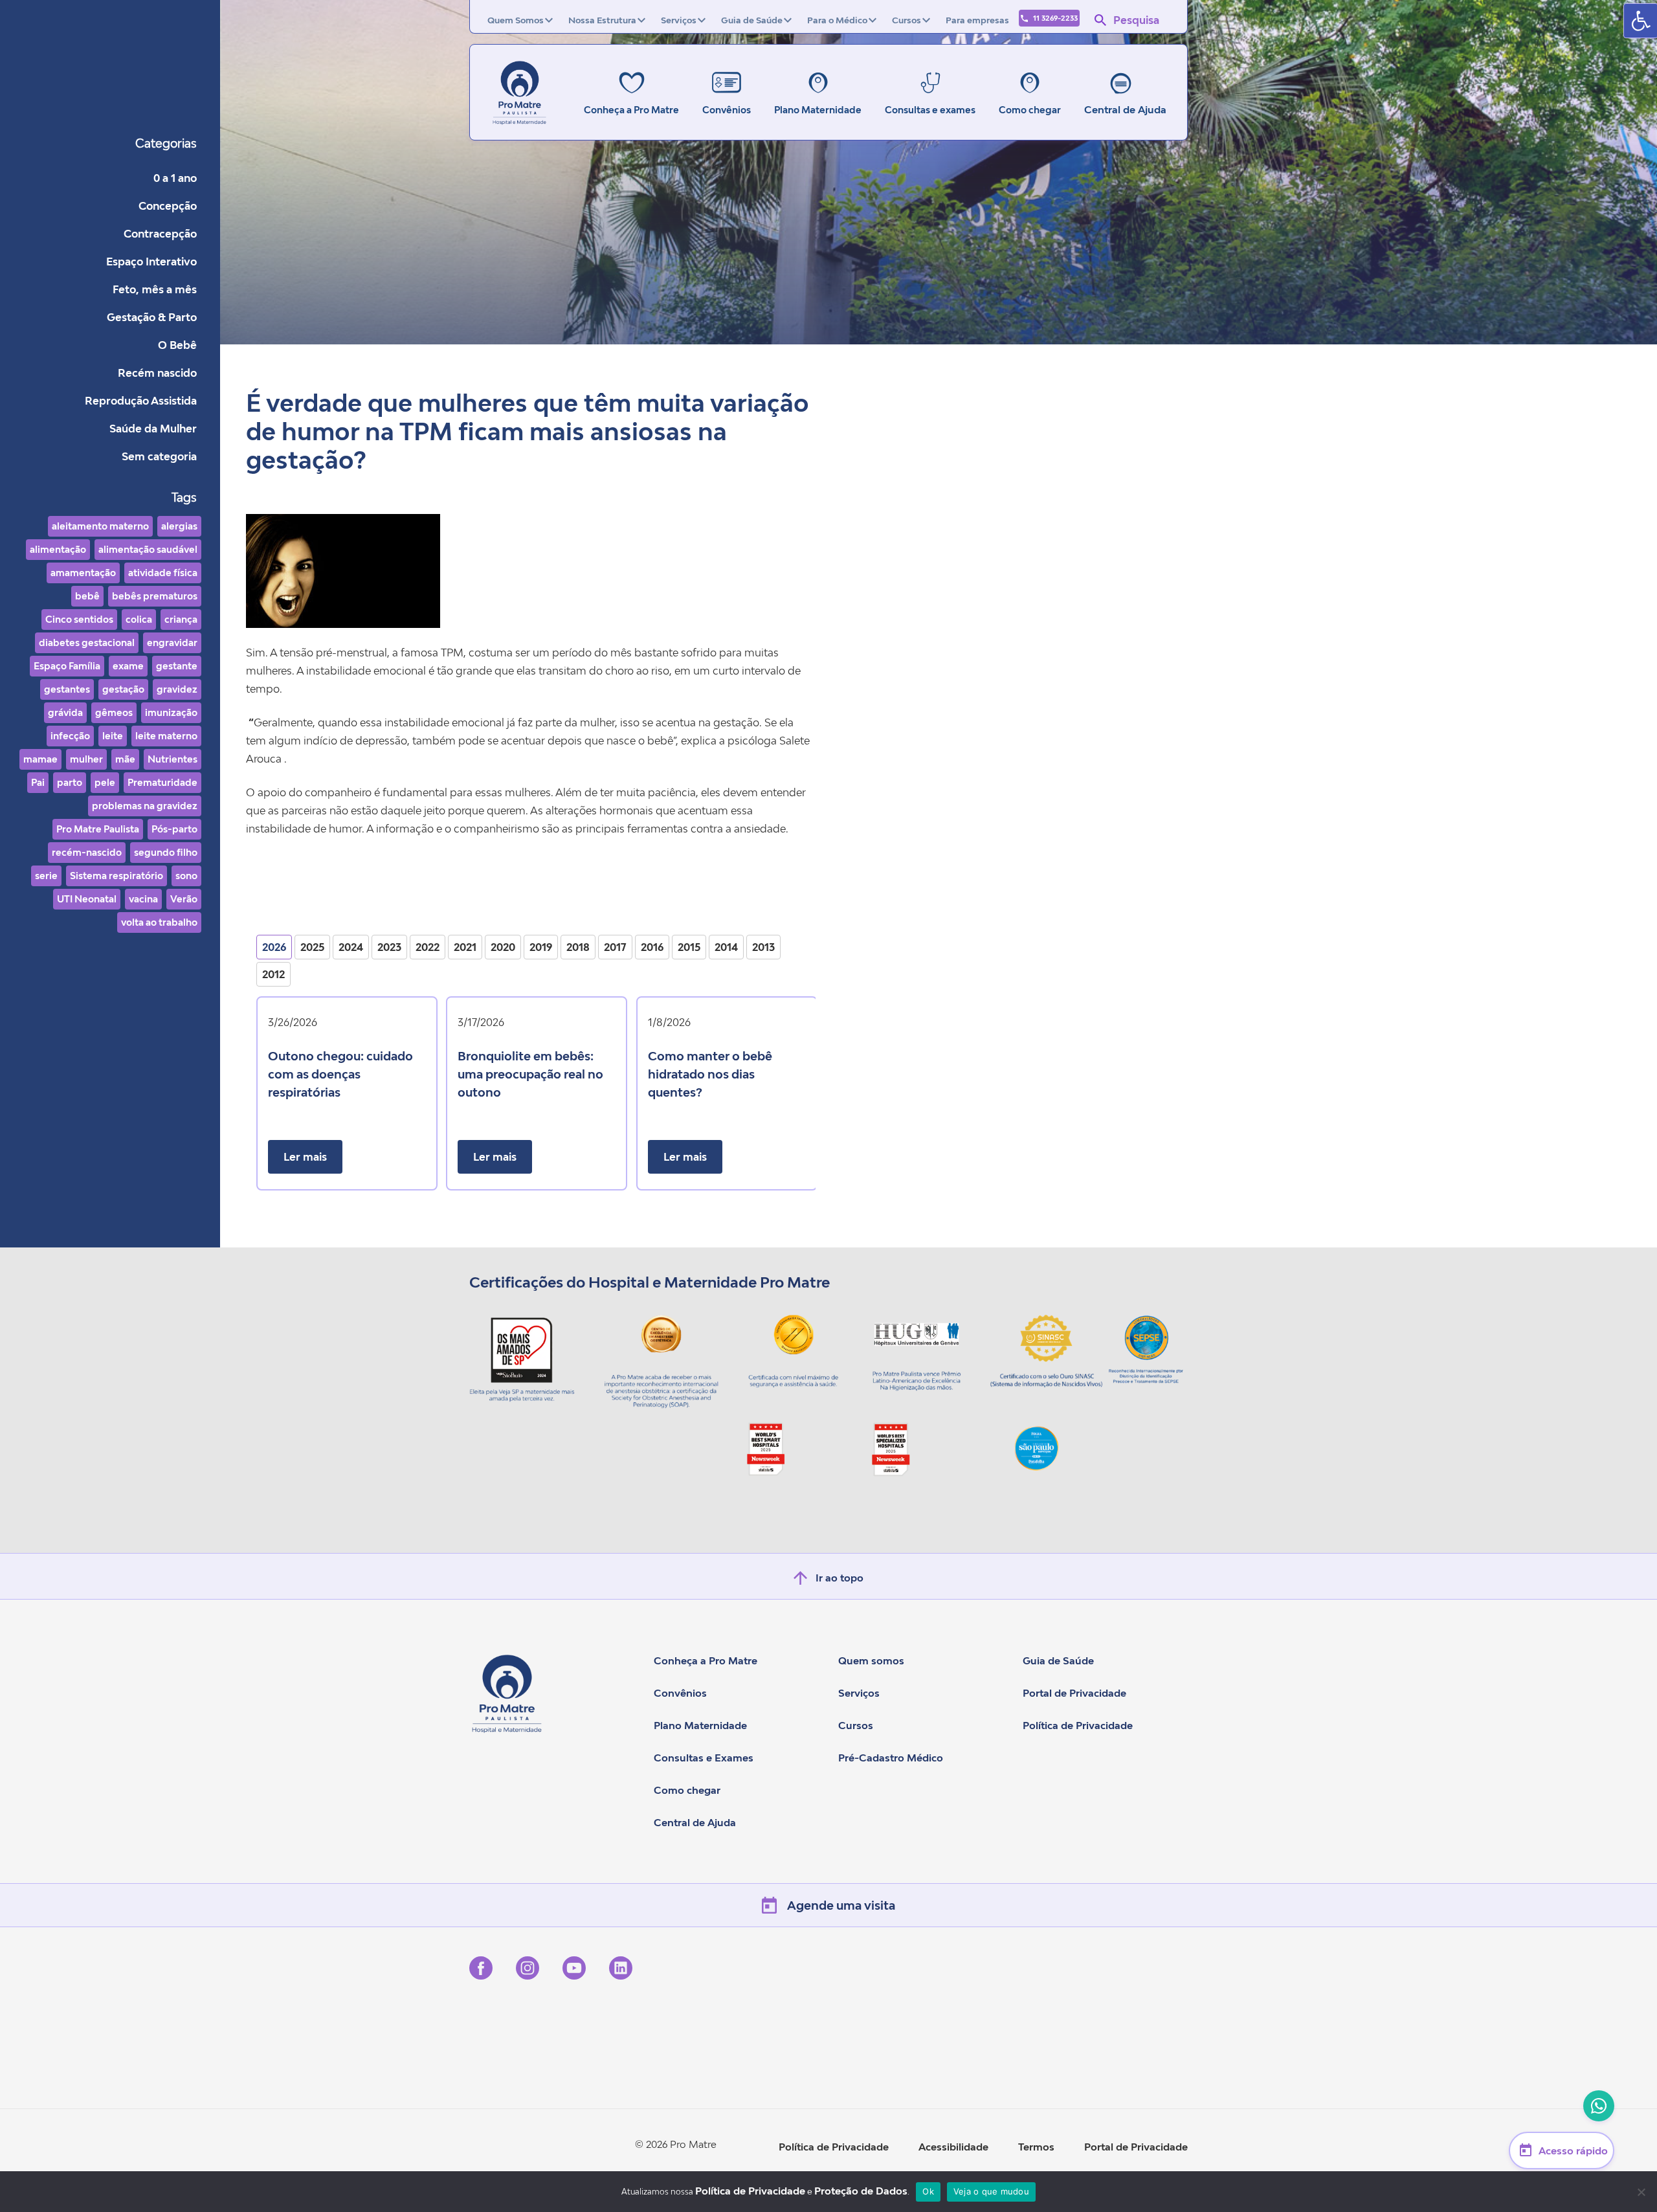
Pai (38, 782)
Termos (1036, 2147)
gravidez (177, 689)
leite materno (166, 736)
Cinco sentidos (79, 619)
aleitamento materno (100, 526)
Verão (184, 899)
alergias (179, 526)
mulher (86, 759)
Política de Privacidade (1078, 1725)
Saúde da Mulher (153, 429)
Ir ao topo (840, 1578)
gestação (123, 689)
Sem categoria (159, 456)
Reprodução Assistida (141, 401)
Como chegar (687, 1790)
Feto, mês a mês (155, 289)
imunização (171, 712)
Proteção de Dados (861, 2191)
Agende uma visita (841, 1905)
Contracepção (160, 234)
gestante (177, 666)
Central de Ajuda (1125, 109)
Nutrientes (172, 759)
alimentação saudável (148, 549)
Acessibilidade (953, 2147)
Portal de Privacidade (1074, 1693)
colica (139, 619)
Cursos (906, 20)
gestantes (67, 689)
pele (105, 782)
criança (181, 619)
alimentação (58, 549)
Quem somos (871, 1660)
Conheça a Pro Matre (706, 1660)
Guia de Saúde (752, 20)
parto (70, 782)
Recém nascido (157, 373)
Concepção (168, 206)
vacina (143, 899)
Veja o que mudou (991, 2191)
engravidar (172, 642)
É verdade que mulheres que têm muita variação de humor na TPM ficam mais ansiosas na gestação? (528, 431)
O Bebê (177, 345)
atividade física (163, 573)
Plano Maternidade (700, 1725)
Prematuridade (162, 782)
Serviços (679, 20)
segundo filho (166, 852)
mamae (40, 759)
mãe (125, 759)
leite (113, 736)
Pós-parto (174, 829)
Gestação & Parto (152, 317)
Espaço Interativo (151, 262)
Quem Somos (516, 20)
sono (186, 876)
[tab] (274, 947)
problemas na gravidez (145, 806)
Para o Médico (837, 20)
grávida (65, 712)
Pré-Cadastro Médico (891, 1758)
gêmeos (114, 712)
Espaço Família (67, 666)
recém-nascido (87, 852)
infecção (70, 736)
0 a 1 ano (175, 178)
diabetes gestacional (87, 642)
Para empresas (977, 20)
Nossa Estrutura (602, 20)
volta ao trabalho (159, 922)
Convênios (680, 1693)
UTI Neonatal (87, 899)
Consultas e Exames (704, 1758)
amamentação (83, 573)
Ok (928, 2191)
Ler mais (305, 1157)
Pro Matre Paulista (98, 829)
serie (46, 876)
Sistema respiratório (117, 876)
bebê (87, 596)
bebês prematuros (155, 596)
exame (128, 666)
